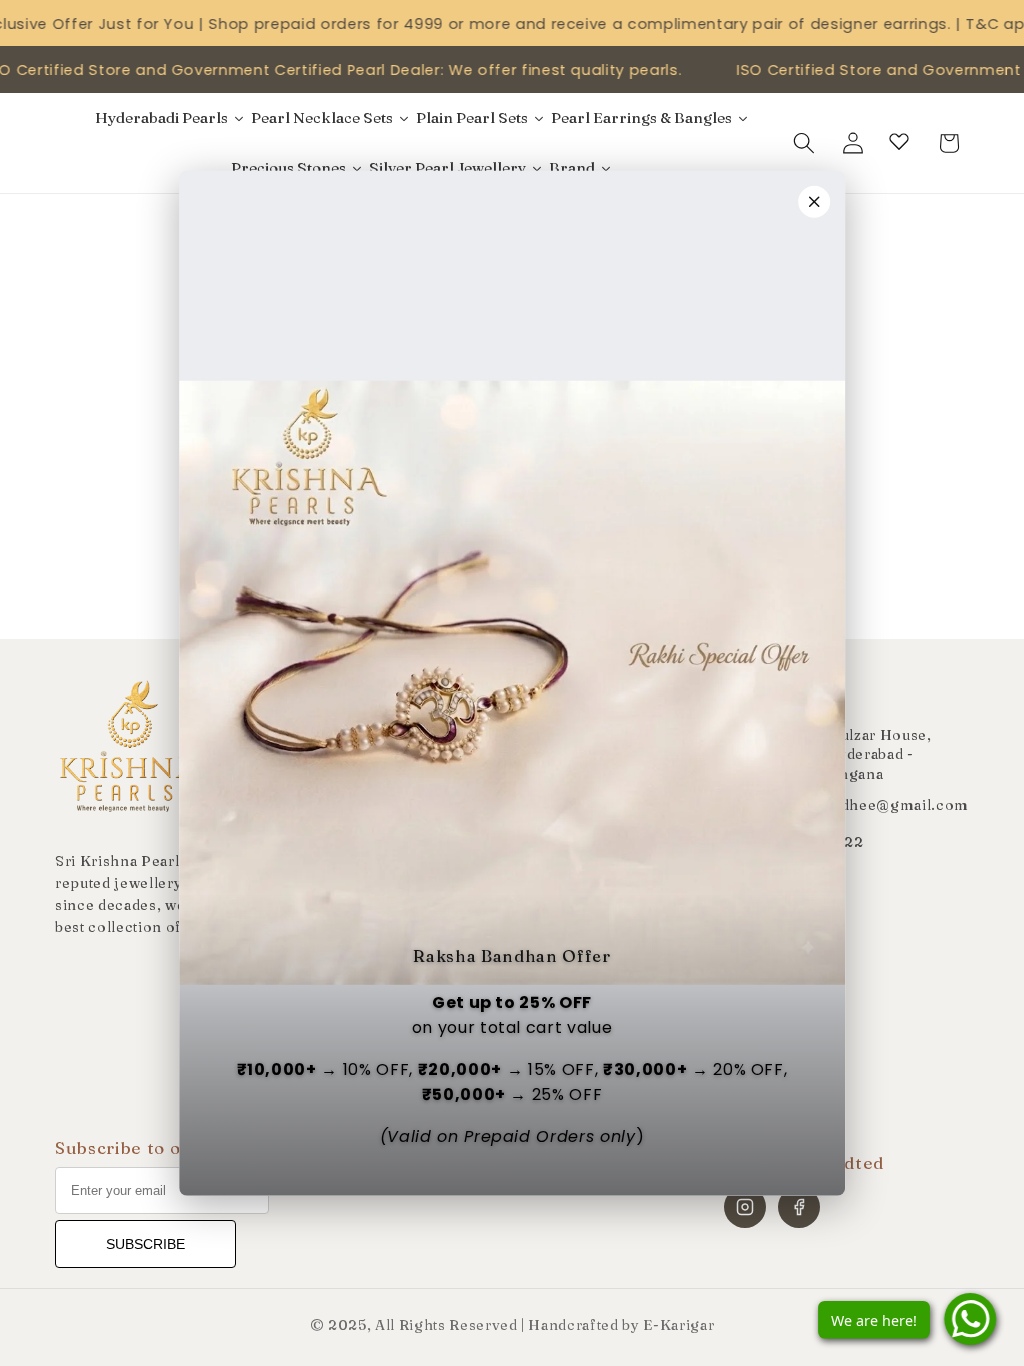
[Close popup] (814, 202)
